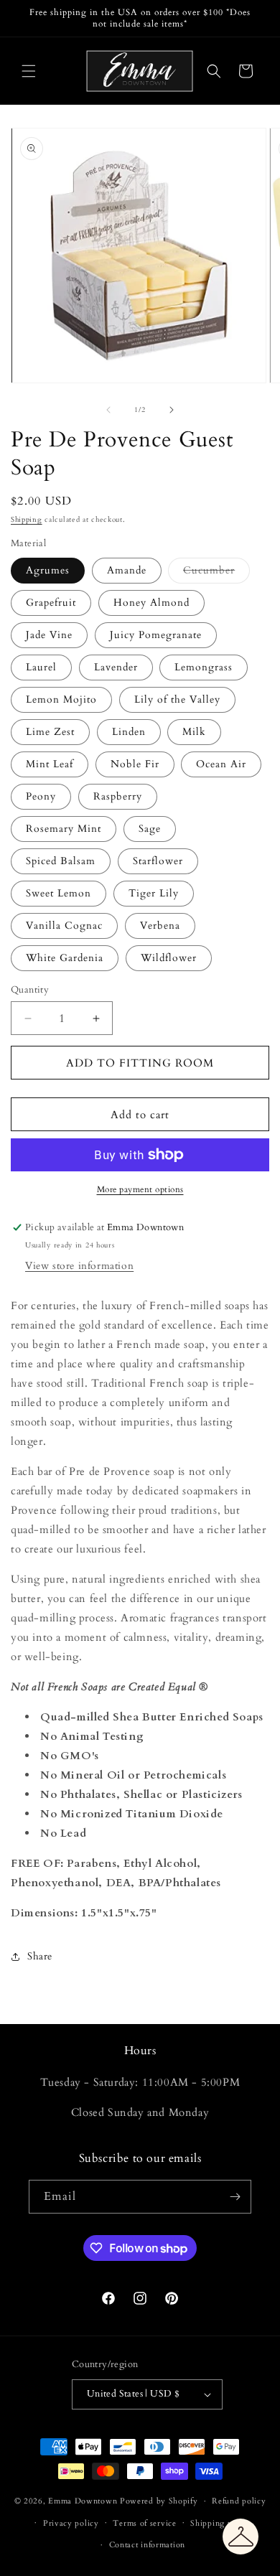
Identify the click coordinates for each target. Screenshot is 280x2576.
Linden (129, 732)
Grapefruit (51, 603)
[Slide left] (108, 410)
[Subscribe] (235, 2197)
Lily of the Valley (177, 699)
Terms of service (144, 2523)
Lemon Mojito (61, 699)
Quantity (30, 990)
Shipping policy (221, 2523)
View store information (79, 1266)
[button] (29, 71)
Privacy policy (71, 2523)
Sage (150, 829)
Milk (194, 732)
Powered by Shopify (159, 2501)
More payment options (140, 1189)
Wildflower (169, 958)
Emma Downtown (83, 2501)
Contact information (147, 2545)
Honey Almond (151, 603)
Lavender (116, 667)
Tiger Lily (154, 893)
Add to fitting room (140, 1063)
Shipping (27, 520)
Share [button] (40, 1956)
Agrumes (48, 570)
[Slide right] (172, 410)
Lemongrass (204, 667)
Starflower (158, 861)
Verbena (160, 926)
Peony (41, 796)
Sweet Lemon (59, 893)
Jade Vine (49, 635)
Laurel (41, 667)
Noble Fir (135, 764)
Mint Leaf (50, 764)
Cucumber (216, 573)
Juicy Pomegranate (156, 635)
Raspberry (118, 796)
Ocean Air (221, 764)
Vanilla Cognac (64, 926)
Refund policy (239, 2501)
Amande (127, 570)
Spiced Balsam (61, 861)
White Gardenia (65, 958)
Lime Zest (50, 732)
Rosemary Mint (64, 829)
